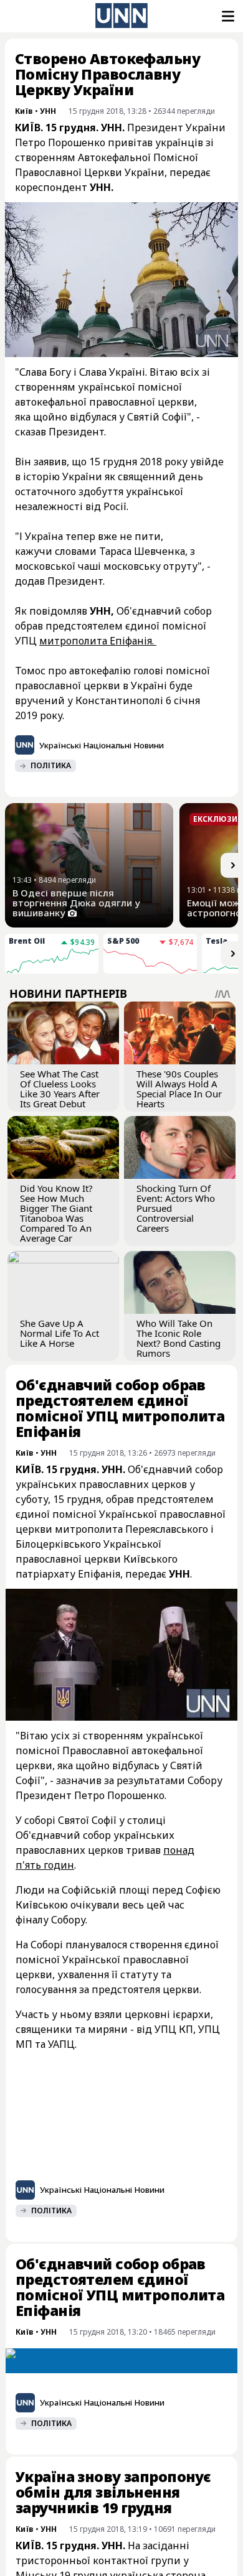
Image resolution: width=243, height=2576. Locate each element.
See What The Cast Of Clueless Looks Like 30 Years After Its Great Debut (60, 1089)
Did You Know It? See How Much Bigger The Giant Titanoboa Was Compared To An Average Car (56, 1213)
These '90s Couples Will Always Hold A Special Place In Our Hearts (179, 1089)
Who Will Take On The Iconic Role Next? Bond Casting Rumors (179, 1338)
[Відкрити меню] (227, 16)
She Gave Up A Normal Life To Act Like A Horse (60, 1333)
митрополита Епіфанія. (98, 641)
